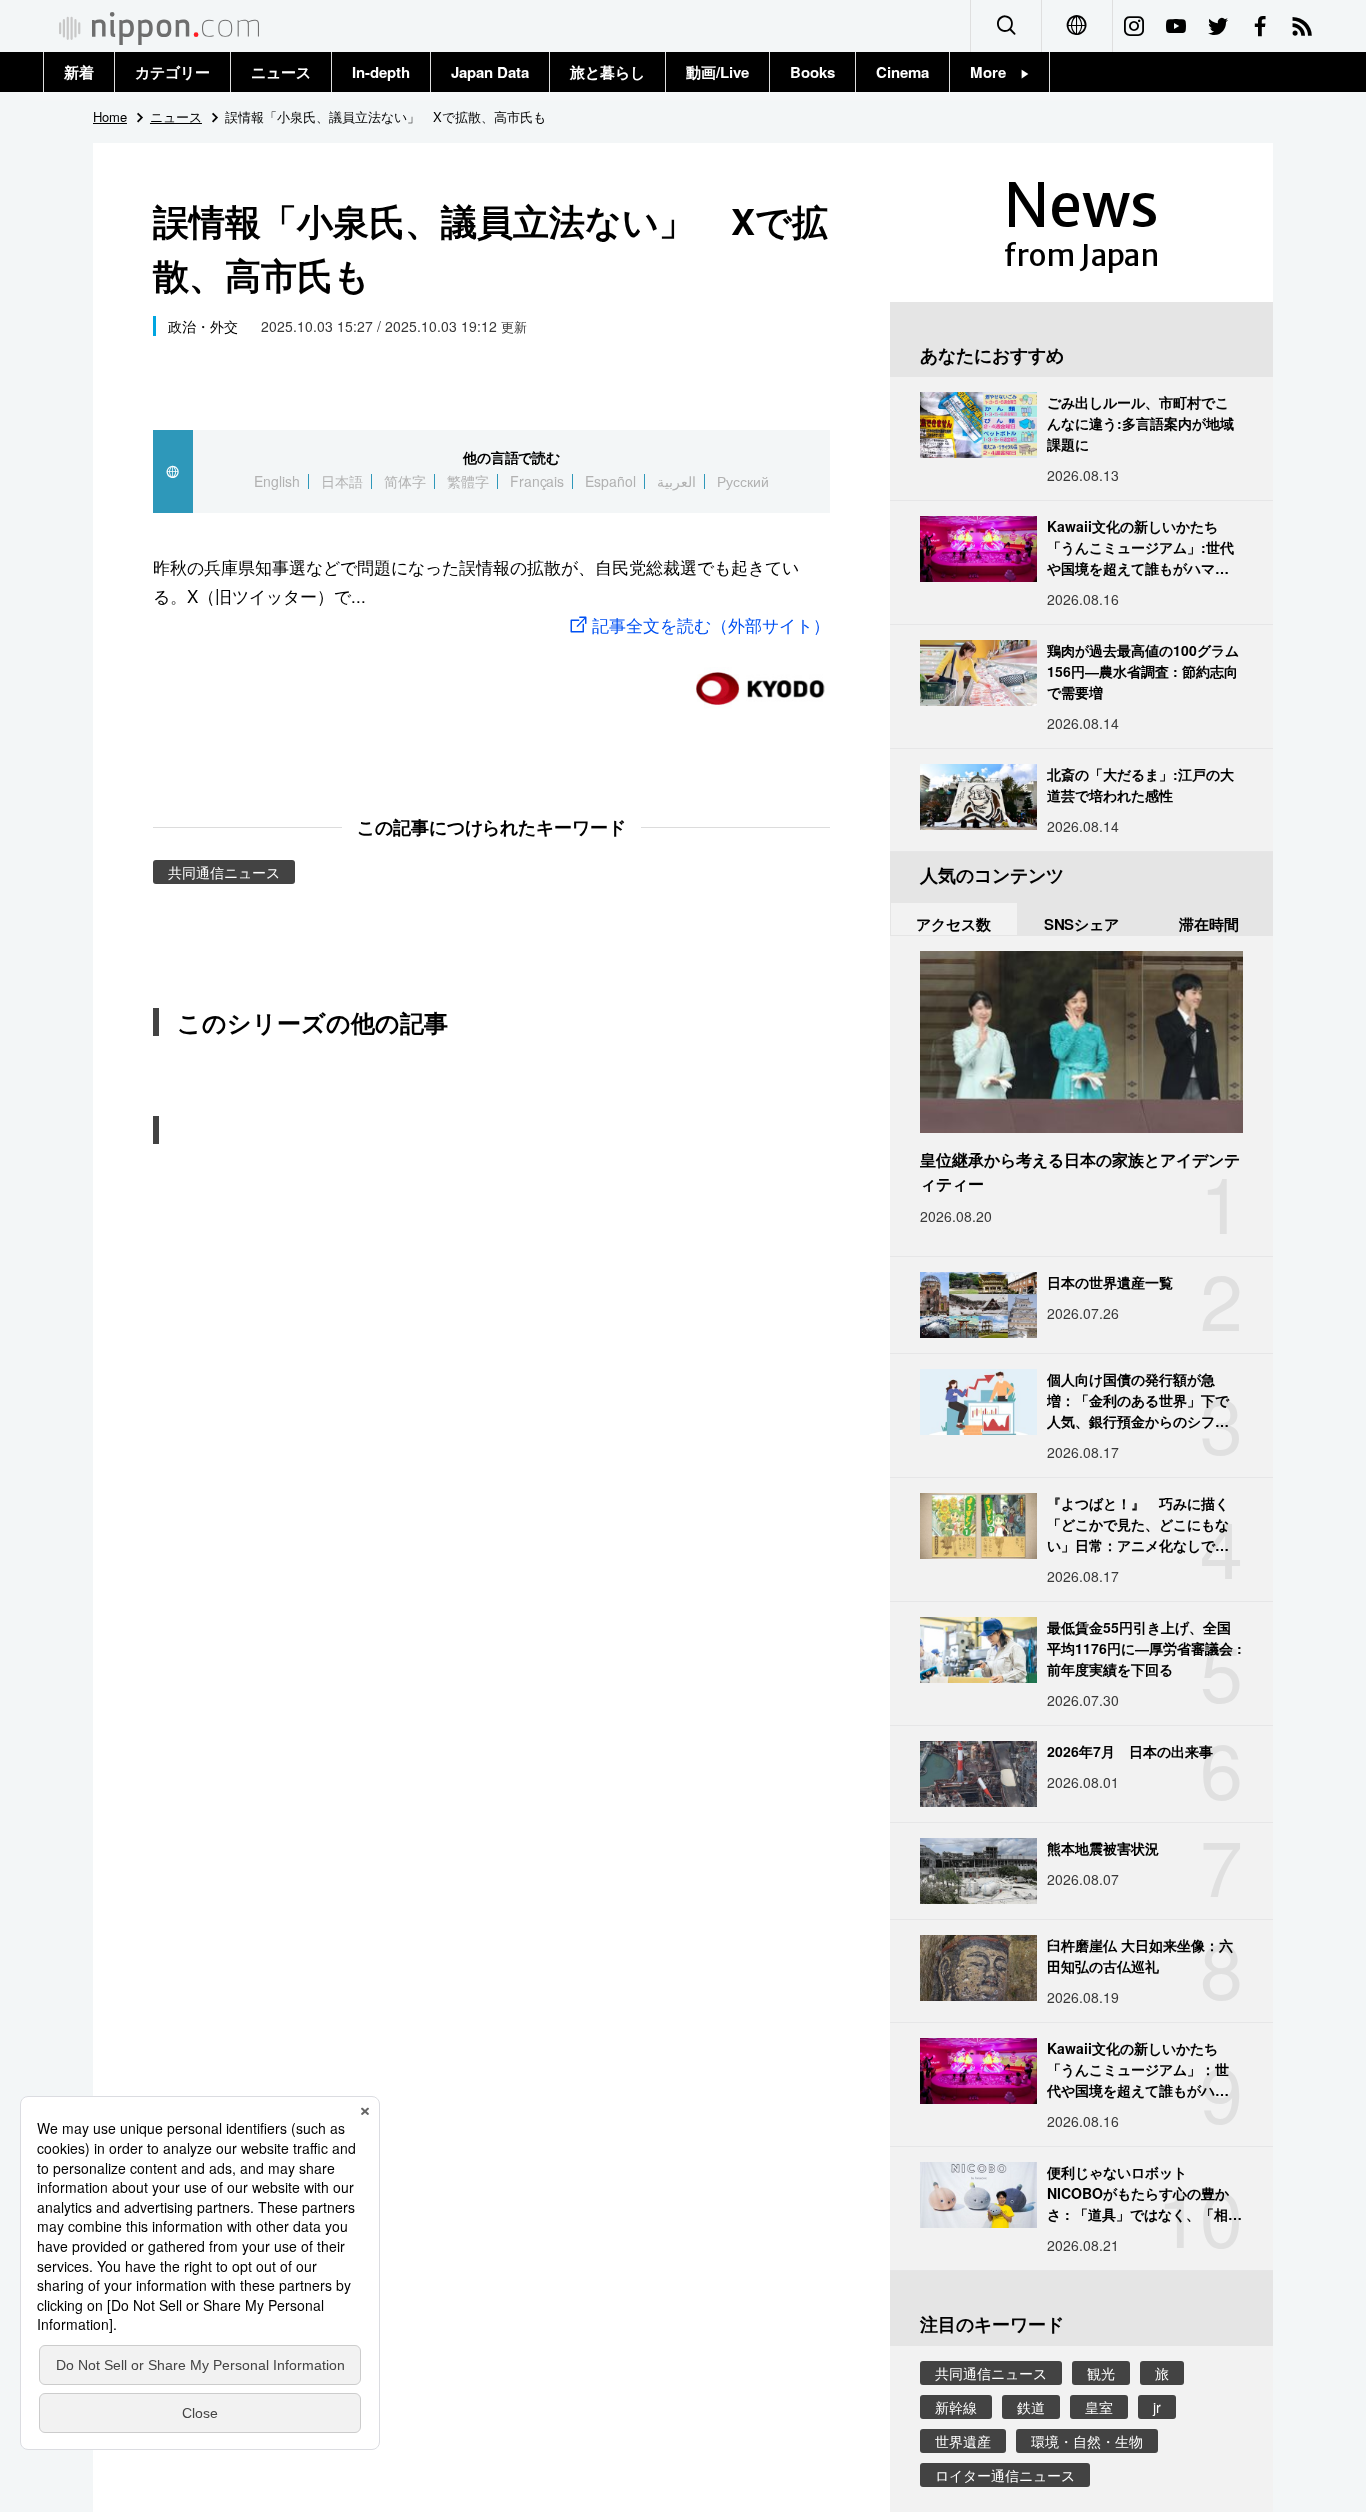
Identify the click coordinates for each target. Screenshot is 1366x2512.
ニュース (281, 72)
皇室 (1099, 2407)
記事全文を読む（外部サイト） (711, 624)
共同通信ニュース (224, 872)
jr (1157, 2407)
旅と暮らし (607, 72)
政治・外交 (203, 326)
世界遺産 (963, 2441)
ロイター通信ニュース (1005, 2475)
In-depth (381, 72)
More (995, 72)
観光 (1101, 2373)
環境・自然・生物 (1087, 2441)
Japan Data (490, 72)
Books (812, 72)
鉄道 (1031, 2407)
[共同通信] (760, 680)
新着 (79, 72)
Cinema (902, 72)
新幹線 (956, 2407)
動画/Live (717, 72)
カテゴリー (172, 72)
